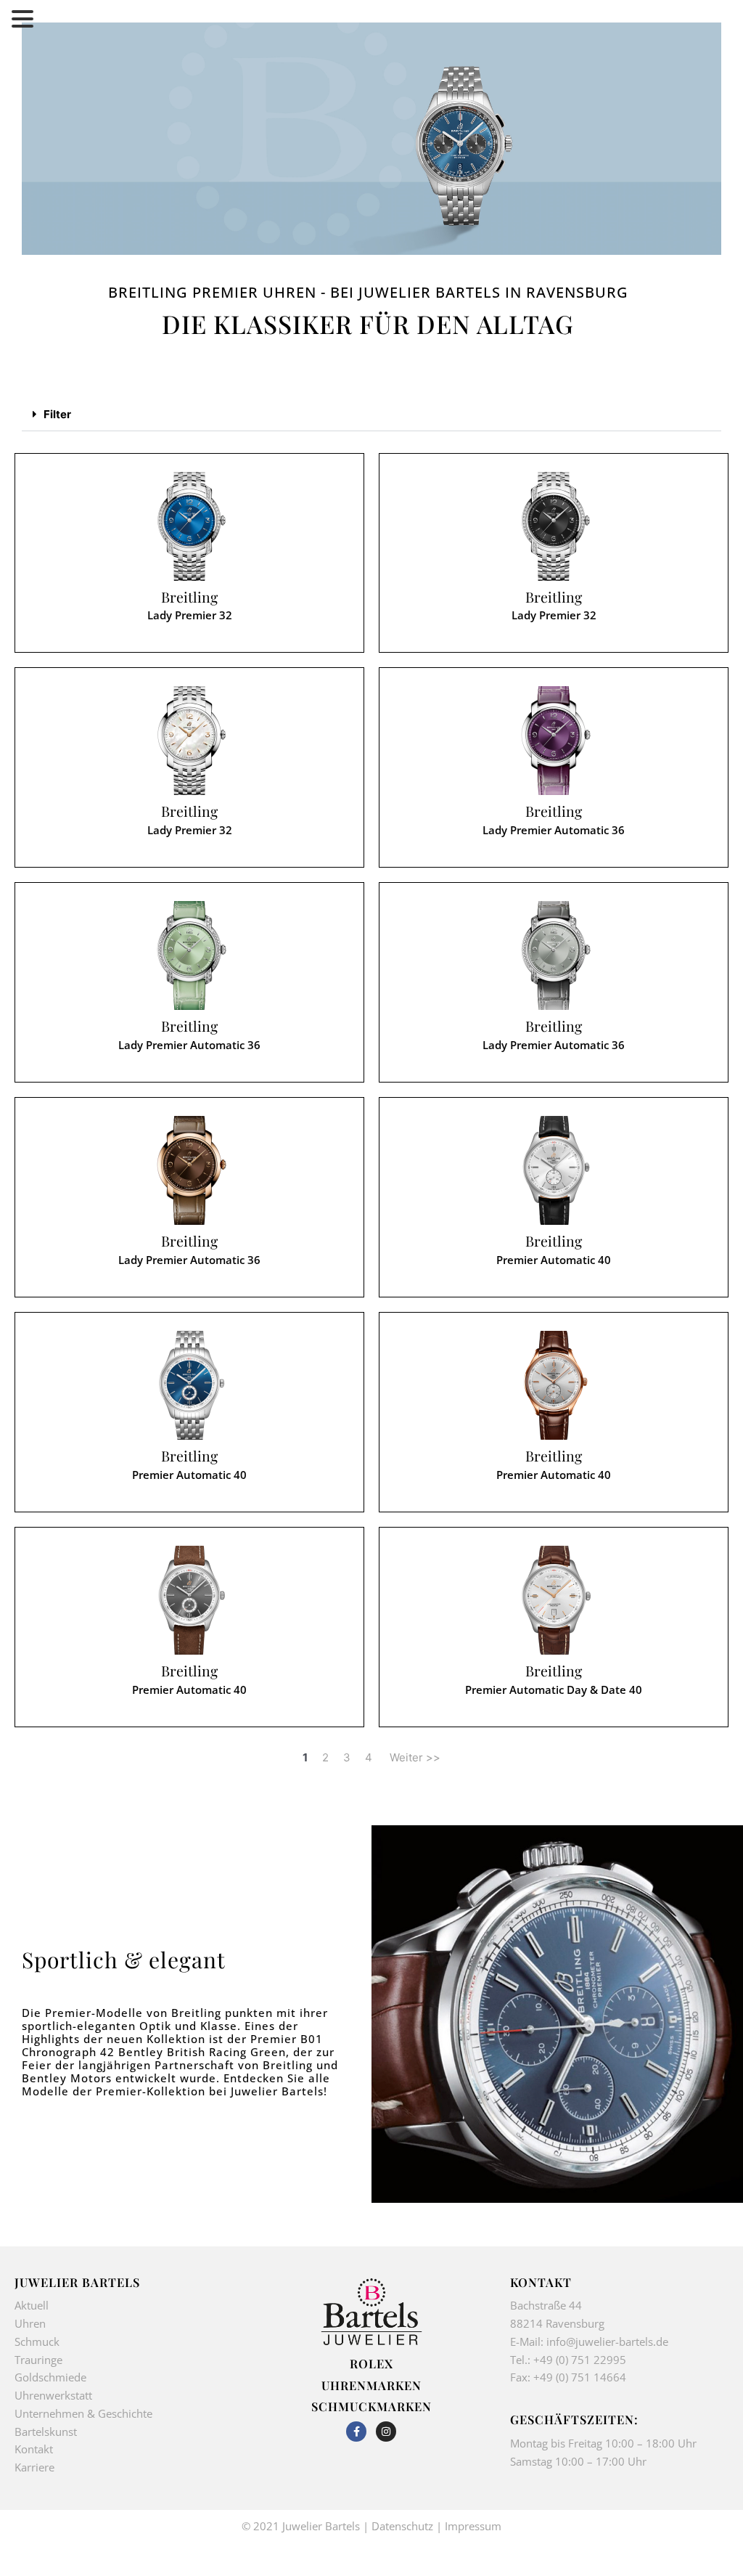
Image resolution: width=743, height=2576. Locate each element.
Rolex (371, 2363)
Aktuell (32, 2305)
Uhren (30, 2323)
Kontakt (34, 2449)
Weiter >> (415, 1757)
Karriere (34, 2467)
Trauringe (40, 2360)
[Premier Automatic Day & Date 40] (554, 1600)
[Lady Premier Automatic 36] (554, 741)
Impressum (473, 2526)
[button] (371, 415)
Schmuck (37, 2341)
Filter (57, 414)
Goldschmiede (50, 2377)
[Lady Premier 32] (189, 526)
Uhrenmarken (371, 2385)
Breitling (189, 597)
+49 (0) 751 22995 (580, 2360)
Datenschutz (402, 2526)
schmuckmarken (371, 2406)
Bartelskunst (46, 2432)
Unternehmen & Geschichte (83, 2413)
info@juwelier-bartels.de (607, 2341)
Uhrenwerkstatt (53, 2395)
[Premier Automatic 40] (554, 1170)
